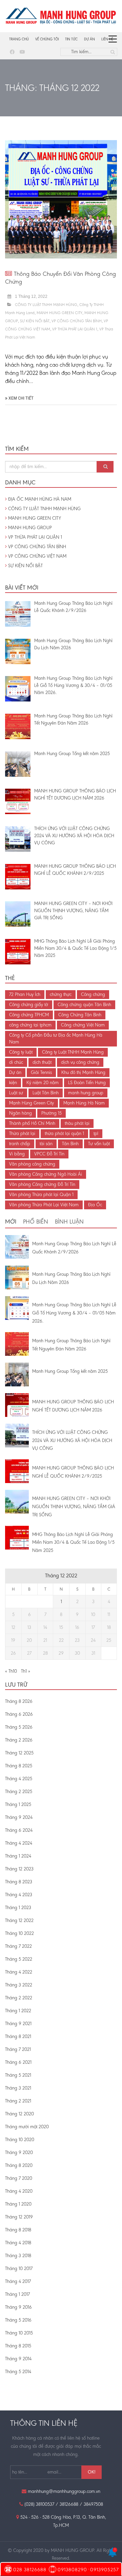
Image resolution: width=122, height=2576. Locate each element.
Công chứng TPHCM (29, 1015)
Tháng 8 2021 (18, 2036)
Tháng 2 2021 (18, 2101)
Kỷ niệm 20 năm (43, 1083)
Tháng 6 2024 (19, 1830)
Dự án (89, 39)
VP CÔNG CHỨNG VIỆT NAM (37, 556)
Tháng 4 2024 (19, 1843)
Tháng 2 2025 (19, 1792)
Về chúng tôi (47, 39)
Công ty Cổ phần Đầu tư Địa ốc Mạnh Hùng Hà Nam (56, 1039)
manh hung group (86, 1093)
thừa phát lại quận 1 (64, 1133)
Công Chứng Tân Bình (80, 1015)
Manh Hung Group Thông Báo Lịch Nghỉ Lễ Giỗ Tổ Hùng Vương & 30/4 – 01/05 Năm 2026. (74, 1313)
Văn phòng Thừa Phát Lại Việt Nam (44, 1205)
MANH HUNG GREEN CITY (59, 313)
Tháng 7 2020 (19, 2178)
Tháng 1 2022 (18, 2011)
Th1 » (26, 1671)
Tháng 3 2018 (18, 2256)
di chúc (16, 1062)
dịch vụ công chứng (80, 1062)
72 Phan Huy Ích (25, 994)
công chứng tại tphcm (30, 1025)
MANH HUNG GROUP (29, 528)
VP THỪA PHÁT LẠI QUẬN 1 (75, 329)
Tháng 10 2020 (20, 2140)
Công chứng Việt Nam (83, 1025)
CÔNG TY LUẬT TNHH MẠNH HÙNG (46, 305)
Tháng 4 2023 (19, 1895)
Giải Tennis (41, 1072)
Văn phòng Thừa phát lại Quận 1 (41, 1195)
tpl (96, 1133)
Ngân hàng (21, 1113)
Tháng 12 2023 (19, 1869)
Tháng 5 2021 (18, 2075)
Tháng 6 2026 (19, 1714)
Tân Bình (70, 1144)
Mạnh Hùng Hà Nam (84, 1103)
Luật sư (16, 1093)
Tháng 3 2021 (18, 2088)
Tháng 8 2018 (18, 2230)
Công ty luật (21, 1052)
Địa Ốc (95, 1205)
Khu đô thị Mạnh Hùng (83, 1072)
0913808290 (72, 2570)
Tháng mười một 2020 (27, 2127)
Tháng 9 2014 (18, 2359)
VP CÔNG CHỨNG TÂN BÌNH (77, 321)
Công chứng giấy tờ (29, 1005)
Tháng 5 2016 (18, 2320)
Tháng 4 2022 (19, 1972)
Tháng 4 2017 (18, 2281)
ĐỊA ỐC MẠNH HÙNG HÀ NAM (39, 499)
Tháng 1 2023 (18, 1908)
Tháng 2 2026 (19, 1740)
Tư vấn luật (99, 1144)
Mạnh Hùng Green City (32, 1103)
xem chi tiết (21, 398)
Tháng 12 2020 (19, 2114)
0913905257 (105, 2570)
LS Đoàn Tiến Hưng (87, 1083)
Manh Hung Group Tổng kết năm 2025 (70, 1371)
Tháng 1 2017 (17, 2294)
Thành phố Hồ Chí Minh (32, 1123)
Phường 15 (52, 1113)
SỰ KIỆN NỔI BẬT (35, 321)
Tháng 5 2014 (18, 2372)
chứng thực (61, 994)
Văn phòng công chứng (32, 1164)
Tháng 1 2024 (18, 1856)
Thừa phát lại (22, 1133)
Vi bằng (17, 1154)
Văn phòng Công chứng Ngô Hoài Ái (46, 1174)
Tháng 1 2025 (18, 1804)
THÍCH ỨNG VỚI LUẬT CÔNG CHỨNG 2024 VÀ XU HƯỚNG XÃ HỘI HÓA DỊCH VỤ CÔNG (72, 1440)
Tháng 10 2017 (19, 2269)
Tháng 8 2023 (19, 1882)
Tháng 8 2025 (19, 1766)
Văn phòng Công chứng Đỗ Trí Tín (42, 1184)
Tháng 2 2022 (19, 1998)
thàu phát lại (77, 1123)
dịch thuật (42, 1062)
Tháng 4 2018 (18, 2243)
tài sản (46, 1144)
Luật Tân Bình (46, 1093)
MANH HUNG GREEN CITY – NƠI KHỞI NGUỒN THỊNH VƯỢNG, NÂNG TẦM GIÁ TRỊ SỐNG (74, 1507)
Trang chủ (19, 39)
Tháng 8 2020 (19, 2165)
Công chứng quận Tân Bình (84, 1005)
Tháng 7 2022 (18, 1946)
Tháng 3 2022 (19, 1985)
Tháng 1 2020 (18, 2204)
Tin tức (71, 39)
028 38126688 (30, 2570)
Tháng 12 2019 (19, 2217)
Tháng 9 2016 (18, 2307)
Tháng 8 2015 (18, 2346)
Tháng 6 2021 (18, 2062)
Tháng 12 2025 (19, 1753)
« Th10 (11, 1671)
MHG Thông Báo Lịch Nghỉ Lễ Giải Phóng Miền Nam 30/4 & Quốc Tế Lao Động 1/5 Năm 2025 (73, 1543)
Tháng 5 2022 (19, 1959)
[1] (113, 2555)
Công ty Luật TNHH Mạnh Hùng (73, 1052)
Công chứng (93, 994)
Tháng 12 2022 (19, 1920)
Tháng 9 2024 (19, 1817)
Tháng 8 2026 (19, 1701)
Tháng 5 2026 (19, 1727)
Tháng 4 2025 (19, 1779)
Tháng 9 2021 (18, 2024)
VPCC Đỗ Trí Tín (49, 1154)
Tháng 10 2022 (19, 1933)
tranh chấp (20, 1144)
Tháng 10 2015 (19, 2333)
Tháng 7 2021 (18, 2049)
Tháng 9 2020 (19, 2152)
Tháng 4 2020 (19, 2191)
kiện (13, 1083)
